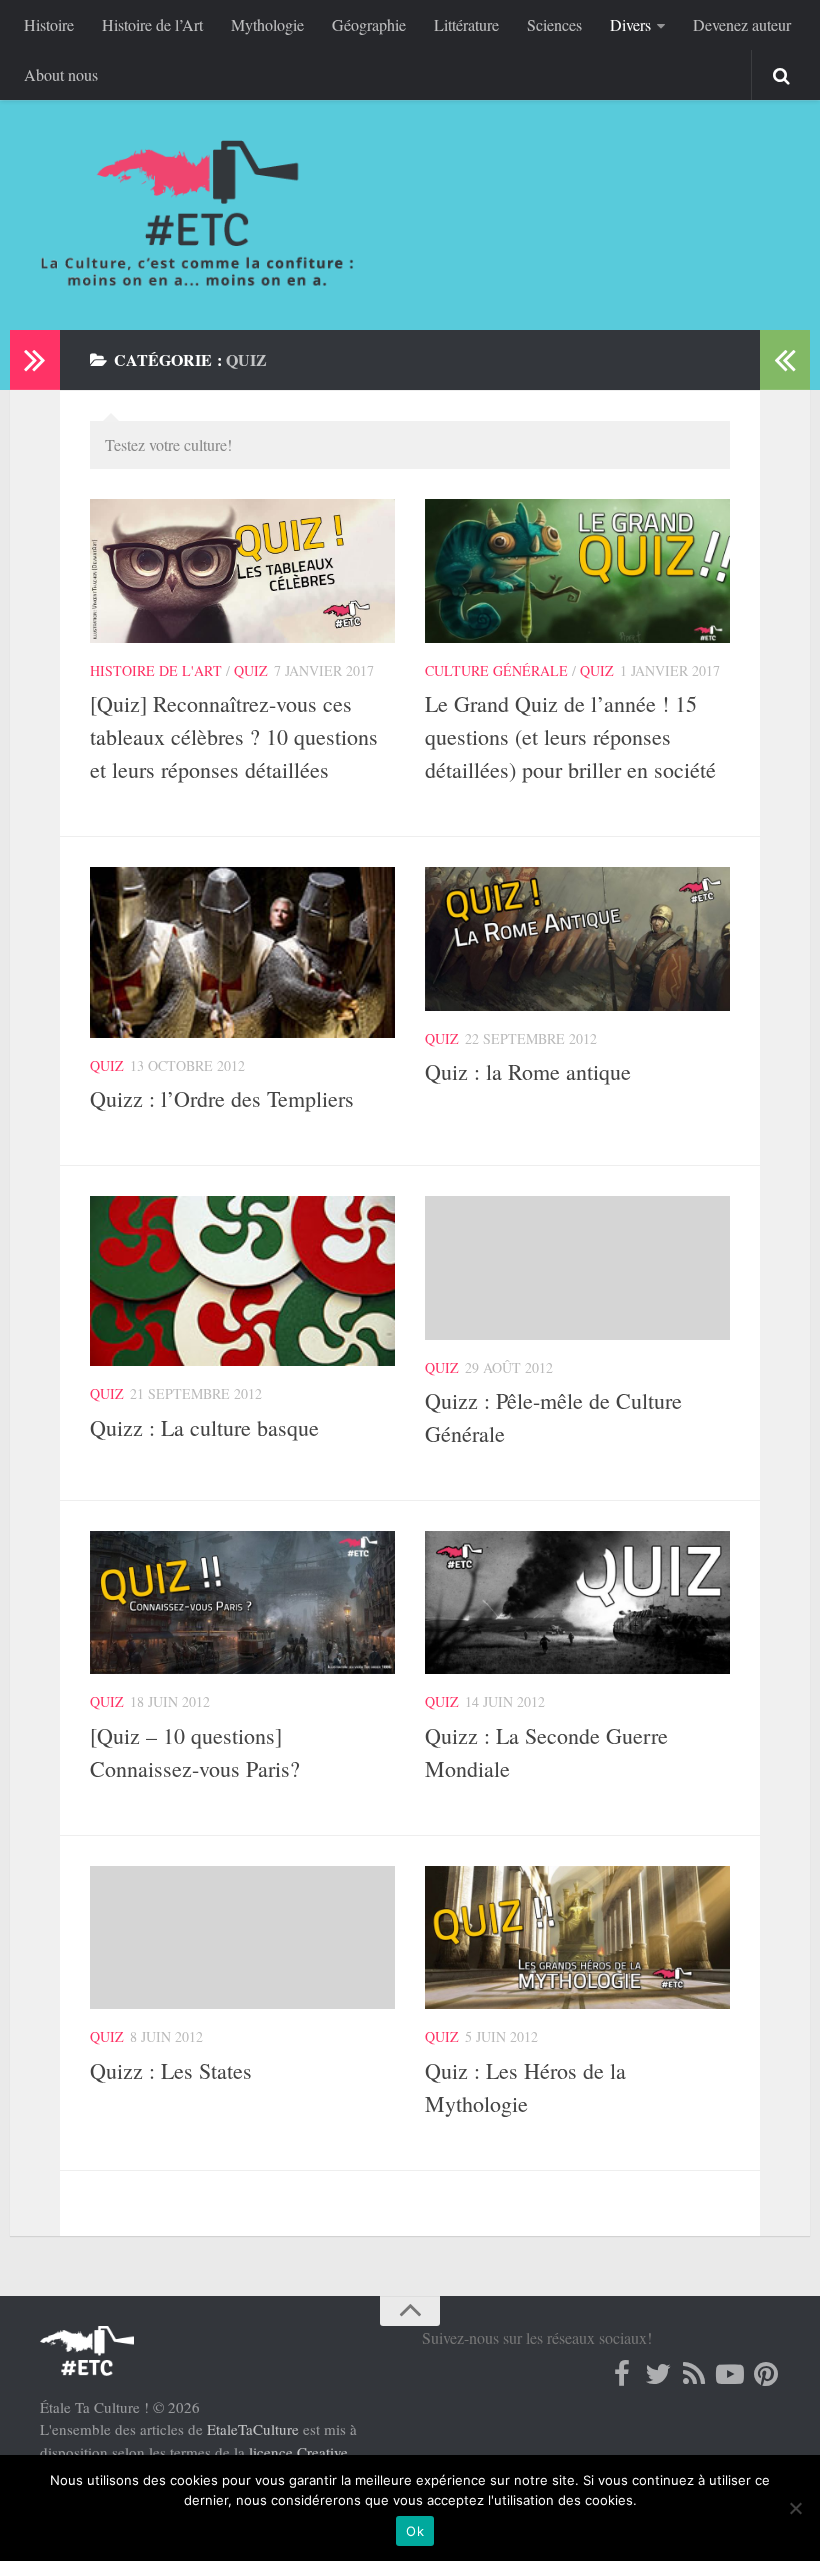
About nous (61, 74)
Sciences (554, 24)
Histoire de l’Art (152, 24)
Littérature (466, 24)
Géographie (369, 24)
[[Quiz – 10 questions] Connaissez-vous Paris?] (242, 1603)
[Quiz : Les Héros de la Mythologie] (577, 1938)
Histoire (49, 24)
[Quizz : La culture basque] (242, 1281)
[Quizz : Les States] (242, 1938)
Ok (415, 2531)
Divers (630, 24)
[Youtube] (730, 2374)
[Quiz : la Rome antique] (577, 939)
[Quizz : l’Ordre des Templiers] (242, 952)
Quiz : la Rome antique (528, 1071)
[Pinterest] (766, 2374)
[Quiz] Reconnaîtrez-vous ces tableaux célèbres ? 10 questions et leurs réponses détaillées (234, 736)
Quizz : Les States (171, 2070)
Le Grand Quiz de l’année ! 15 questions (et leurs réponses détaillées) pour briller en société (570, 736)
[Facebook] (622, 2374)
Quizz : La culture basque (204, 1427)
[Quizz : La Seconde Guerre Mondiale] (577, 1603)
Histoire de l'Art (156, 670)
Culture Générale (496, 670)
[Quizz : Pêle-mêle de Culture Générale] (577, 1268)
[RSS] (694, 2374)
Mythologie (267, 24)
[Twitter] (658, 2374)
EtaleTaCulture (253, 2429)
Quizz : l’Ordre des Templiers (222, 1098)
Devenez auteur (742, 24)
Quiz (251, 670)
